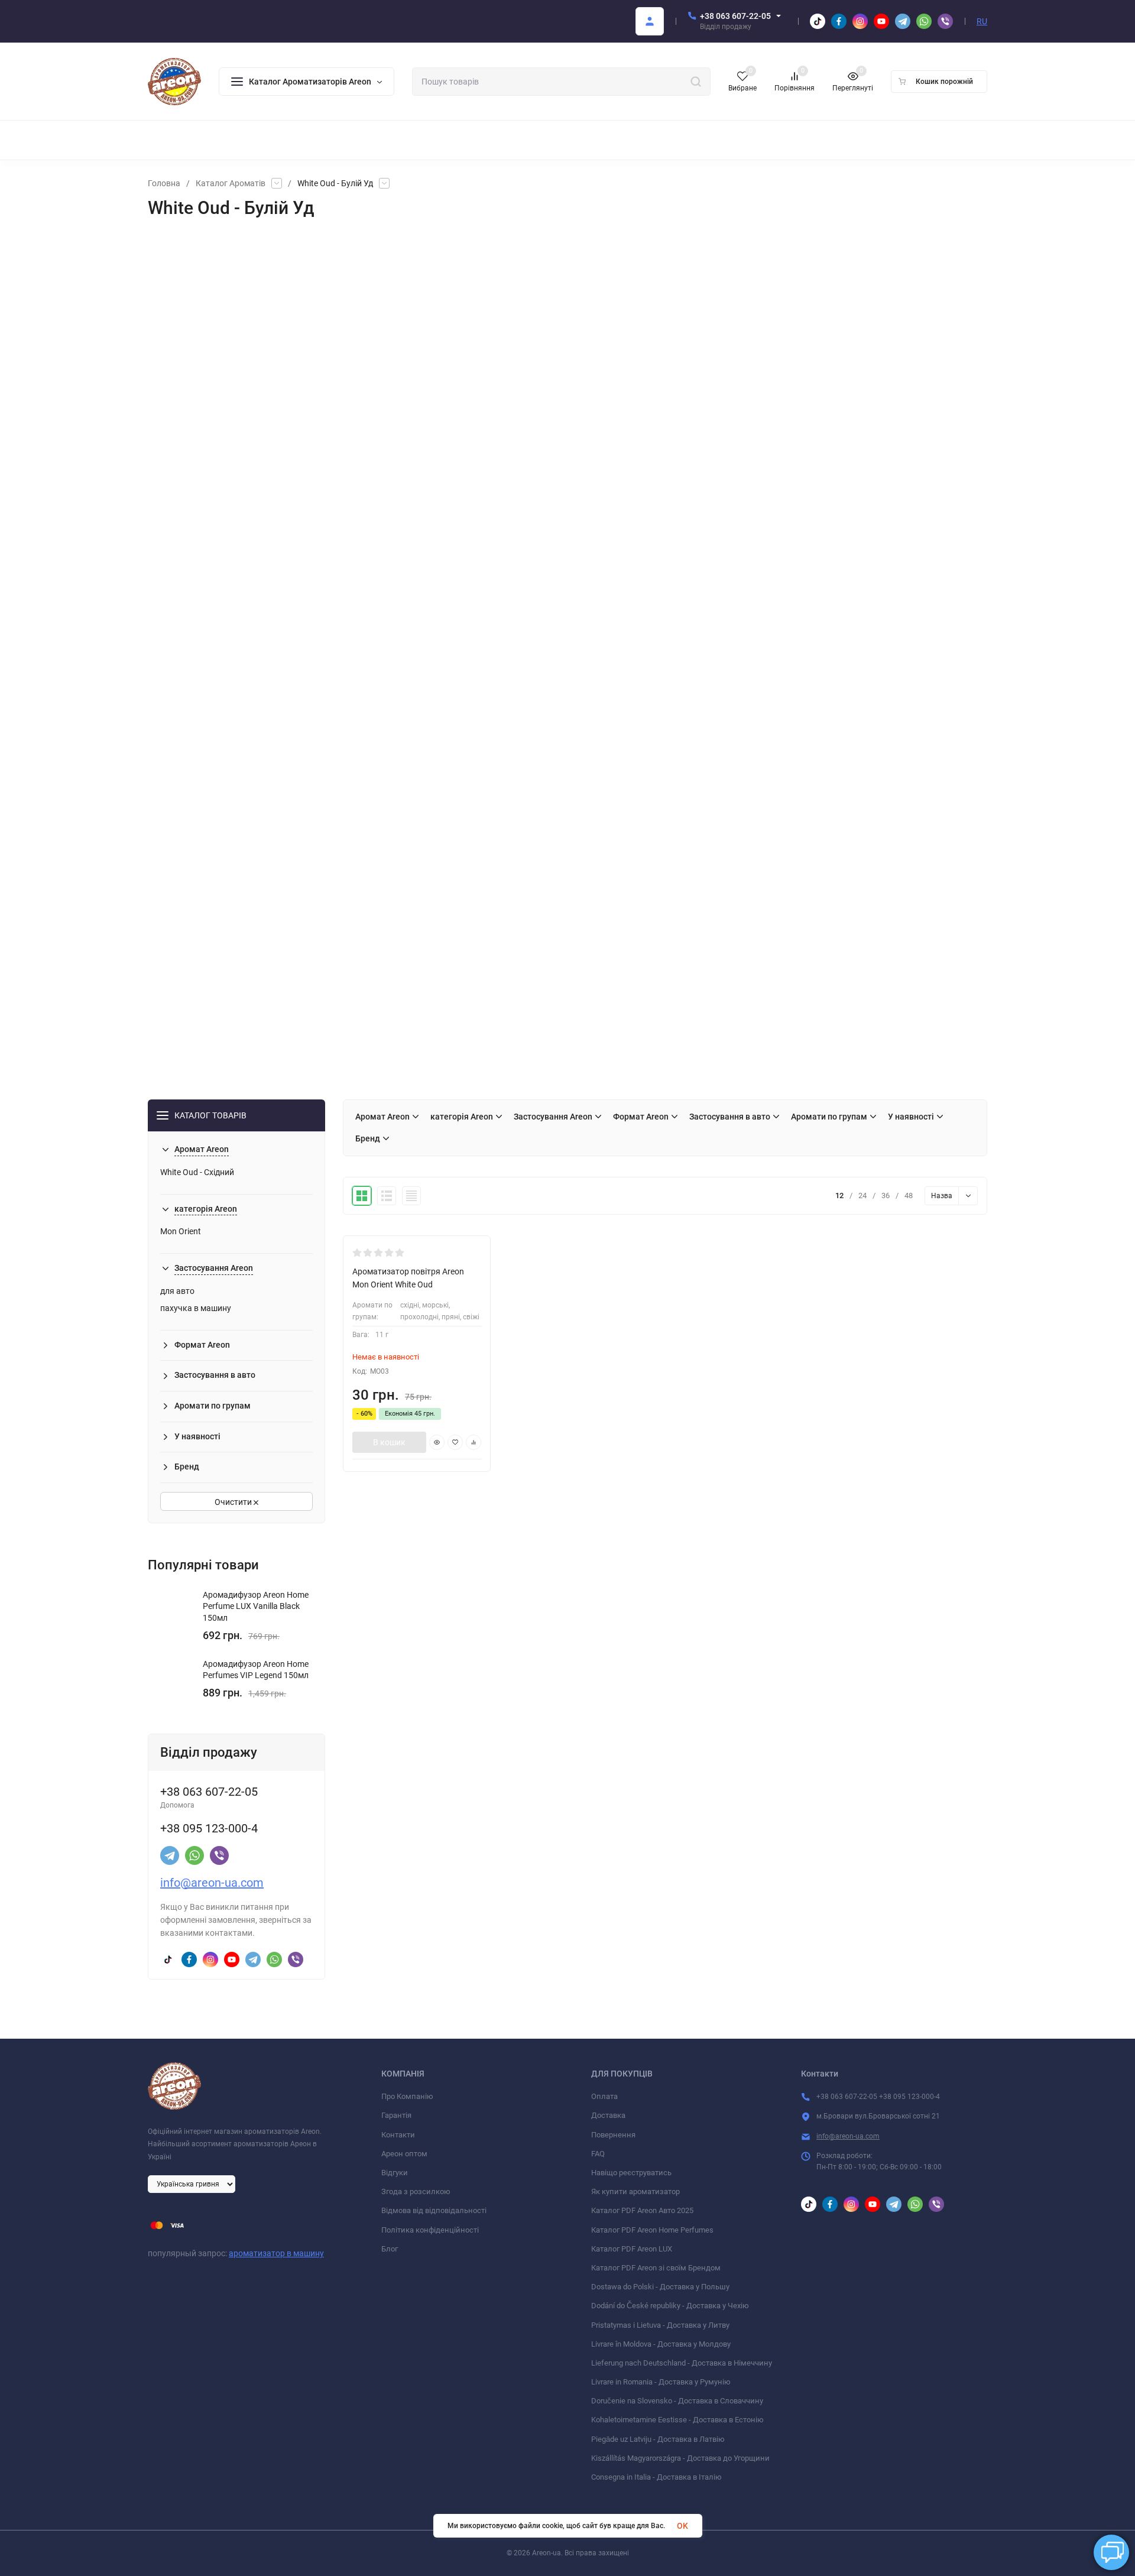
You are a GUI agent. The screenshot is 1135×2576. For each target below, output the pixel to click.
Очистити (234, 1502)
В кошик (389, 1442)
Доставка (608, 2115)
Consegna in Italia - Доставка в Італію (656, 2477)
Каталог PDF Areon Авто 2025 (642, 2210)
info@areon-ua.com (212, 1883)
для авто (177, 1291)
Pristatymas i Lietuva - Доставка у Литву (660, 2325)
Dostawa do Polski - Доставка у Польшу (660, 2287)
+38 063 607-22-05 (735, 16)
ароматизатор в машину (276, 2253)
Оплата (604, 2096)
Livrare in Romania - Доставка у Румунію (661, 2382)
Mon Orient (181, 1231)
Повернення (613, 2135)
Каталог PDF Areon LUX (632, 2249)
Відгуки (395, 2173)
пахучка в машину (196, 1308)
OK (682, 2526)
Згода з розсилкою (416, 2191)
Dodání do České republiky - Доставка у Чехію (670, 2306)
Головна (164, 183)
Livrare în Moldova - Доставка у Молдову (661, 2344)
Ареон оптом (404, 2154)
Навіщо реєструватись (631, 2173)
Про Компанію (407, 2096)
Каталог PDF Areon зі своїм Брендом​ (656, 2268)
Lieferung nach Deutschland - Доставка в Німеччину (682, 2363)
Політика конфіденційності (430, 2230)
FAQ (598, 2154)
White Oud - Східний (197, 1172)
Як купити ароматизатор (635, 2191)
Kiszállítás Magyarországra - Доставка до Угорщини (680, 2458)
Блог (390, 2249)
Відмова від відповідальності (434, 2210)
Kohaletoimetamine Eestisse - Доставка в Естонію (677, 2420)
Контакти (398, 2135)
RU (982, 21)
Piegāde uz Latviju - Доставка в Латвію (658, 2439)
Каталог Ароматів (231, 183)
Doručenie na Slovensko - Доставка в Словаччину (677, 2401)
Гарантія (396, 2115)
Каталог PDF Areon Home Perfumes (652, 2230)
